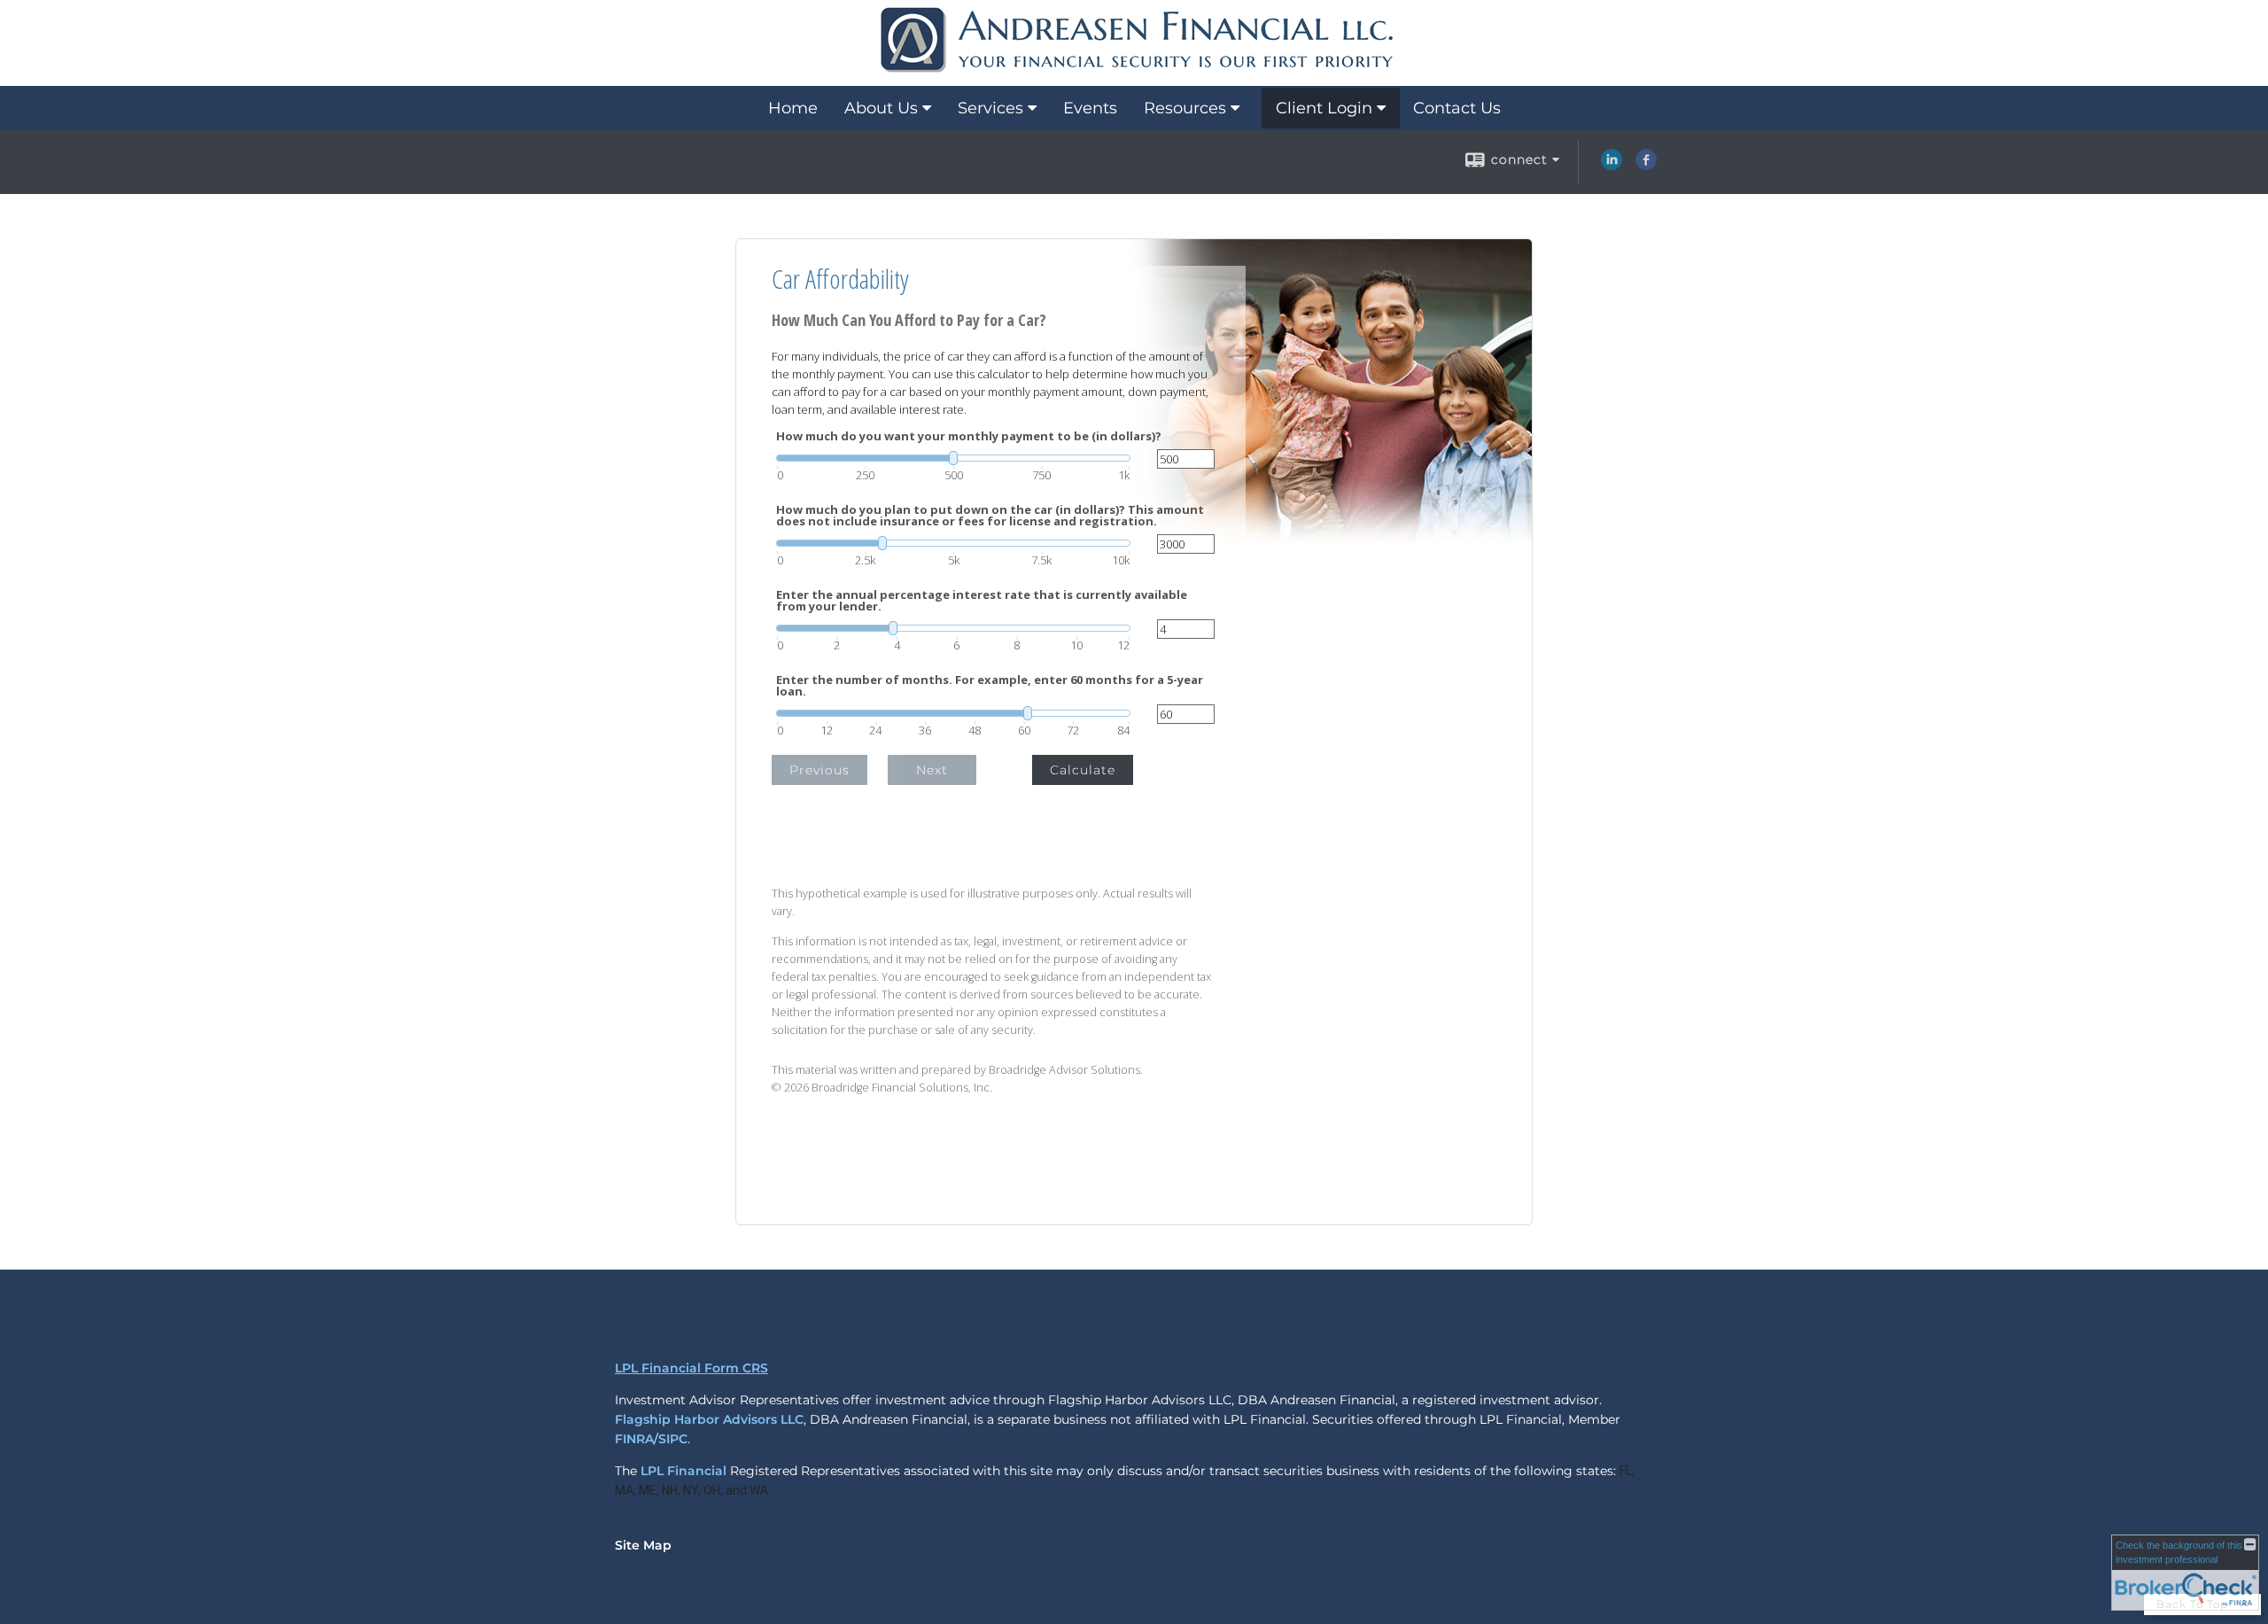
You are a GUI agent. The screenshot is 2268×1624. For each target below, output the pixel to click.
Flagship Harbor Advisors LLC (709, 1419)
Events (1090, 108)
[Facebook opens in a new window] (1646, 166)
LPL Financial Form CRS (691, 1368)
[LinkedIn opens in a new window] (1612, 166)
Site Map (643, 1545)
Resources (1185, 108)
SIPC (673, 1439)
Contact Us (1457, 108)
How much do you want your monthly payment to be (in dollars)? (969, 436)
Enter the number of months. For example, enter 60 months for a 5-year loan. (990, 686)
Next (932, 770)
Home (793, 108)
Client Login (1324, 108)
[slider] (953, 458)
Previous (819, 770)
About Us (881, 108)
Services (990, 108)
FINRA (634, 1439)
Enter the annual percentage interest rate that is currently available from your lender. (982, 601)
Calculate (1083, 770)
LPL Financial (684, 1471)
